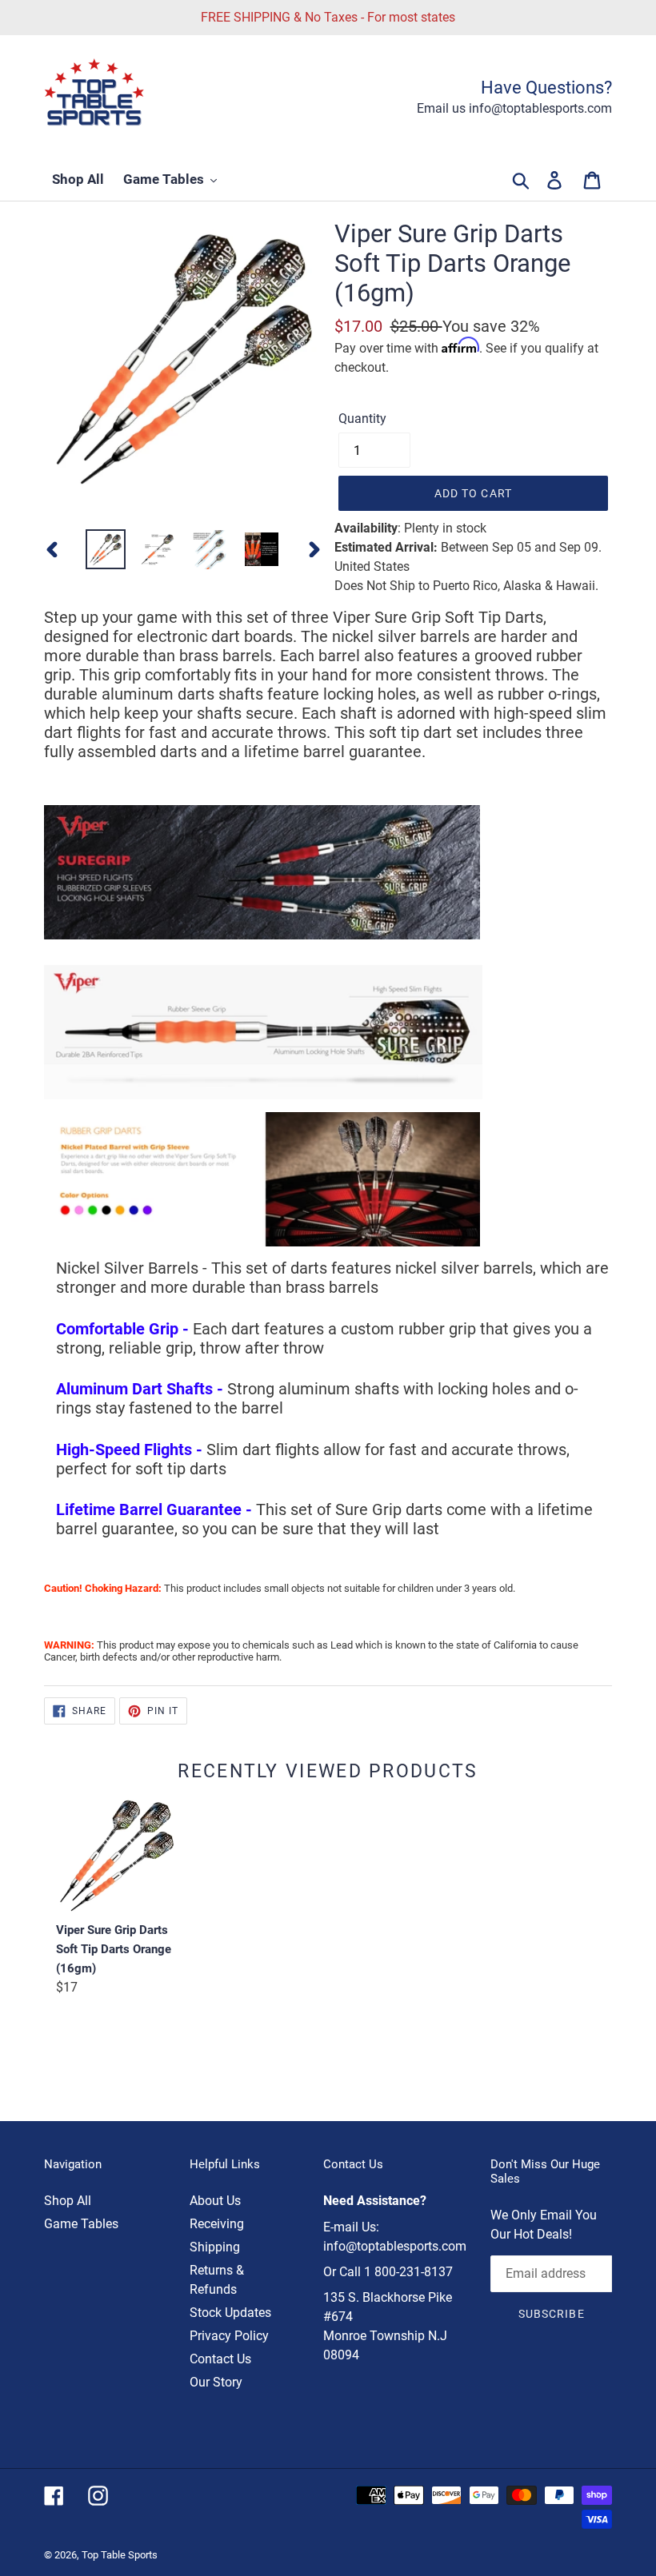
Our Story (216, 2382)
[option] (106, 549)
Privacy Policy (229, 2336)
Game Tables (81, 2224)
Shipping (215, 2247)
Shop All (68, 2201)
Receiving (217, 2224)
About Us (215, 2201)
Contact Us (220, 2359)
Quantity (362, 419)
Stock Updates (230, 2313)
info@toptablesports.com (395, 2246)
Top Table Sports (120, 2555)
